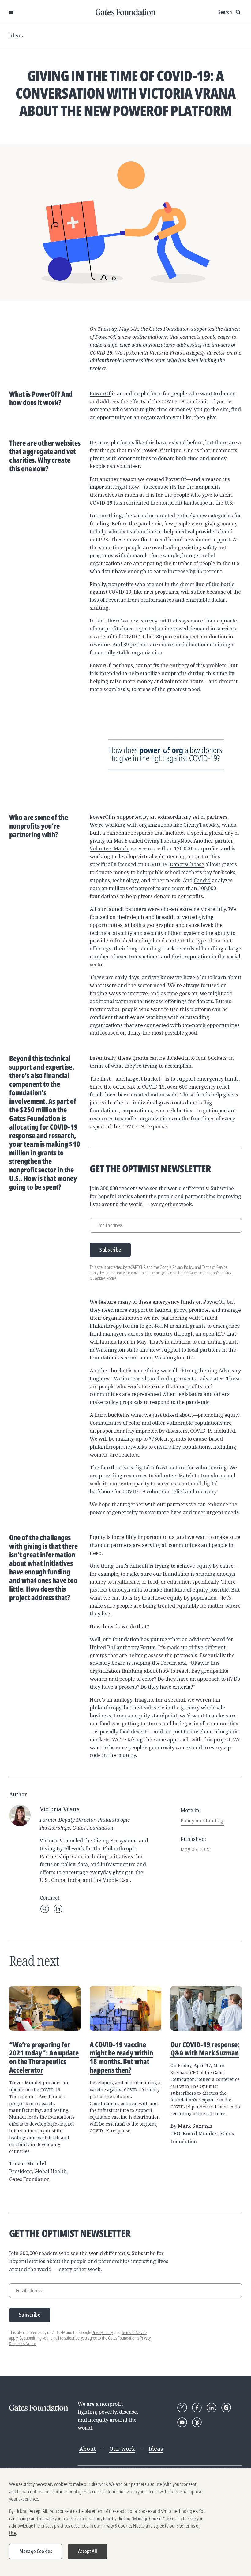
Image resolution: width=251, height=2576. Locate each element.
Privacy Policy (183, 1267)
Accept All (88, 2551)
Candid (202, 880)
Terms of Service (215, 1267)
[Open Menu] (11, 12)
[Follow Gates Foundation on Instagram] (226, 2408)
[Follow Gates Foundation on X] (182, 2408)
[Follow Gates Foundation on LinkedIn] (212, 2408)
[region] (125, 2522)
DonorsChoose (187, 864)
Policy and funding (202, 1821)
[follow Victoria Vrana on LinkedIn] (58, 1909)
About (88, 2449)
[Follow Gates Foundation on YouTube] (182, 2422)
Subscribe (110, 1250)
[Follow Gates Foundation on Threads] (197, 2422)
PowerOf (105, 337)
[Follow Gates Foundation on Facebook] (197, 2408)
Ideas (16, 36)
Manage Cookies (36, 2551)
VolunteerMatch (109, 848)
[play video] (166, 753)
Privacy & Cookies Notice (123, 2526)
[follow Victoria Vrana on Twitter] (45, 1909)
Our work (122, 2449)
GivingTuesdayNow (168, 841)
